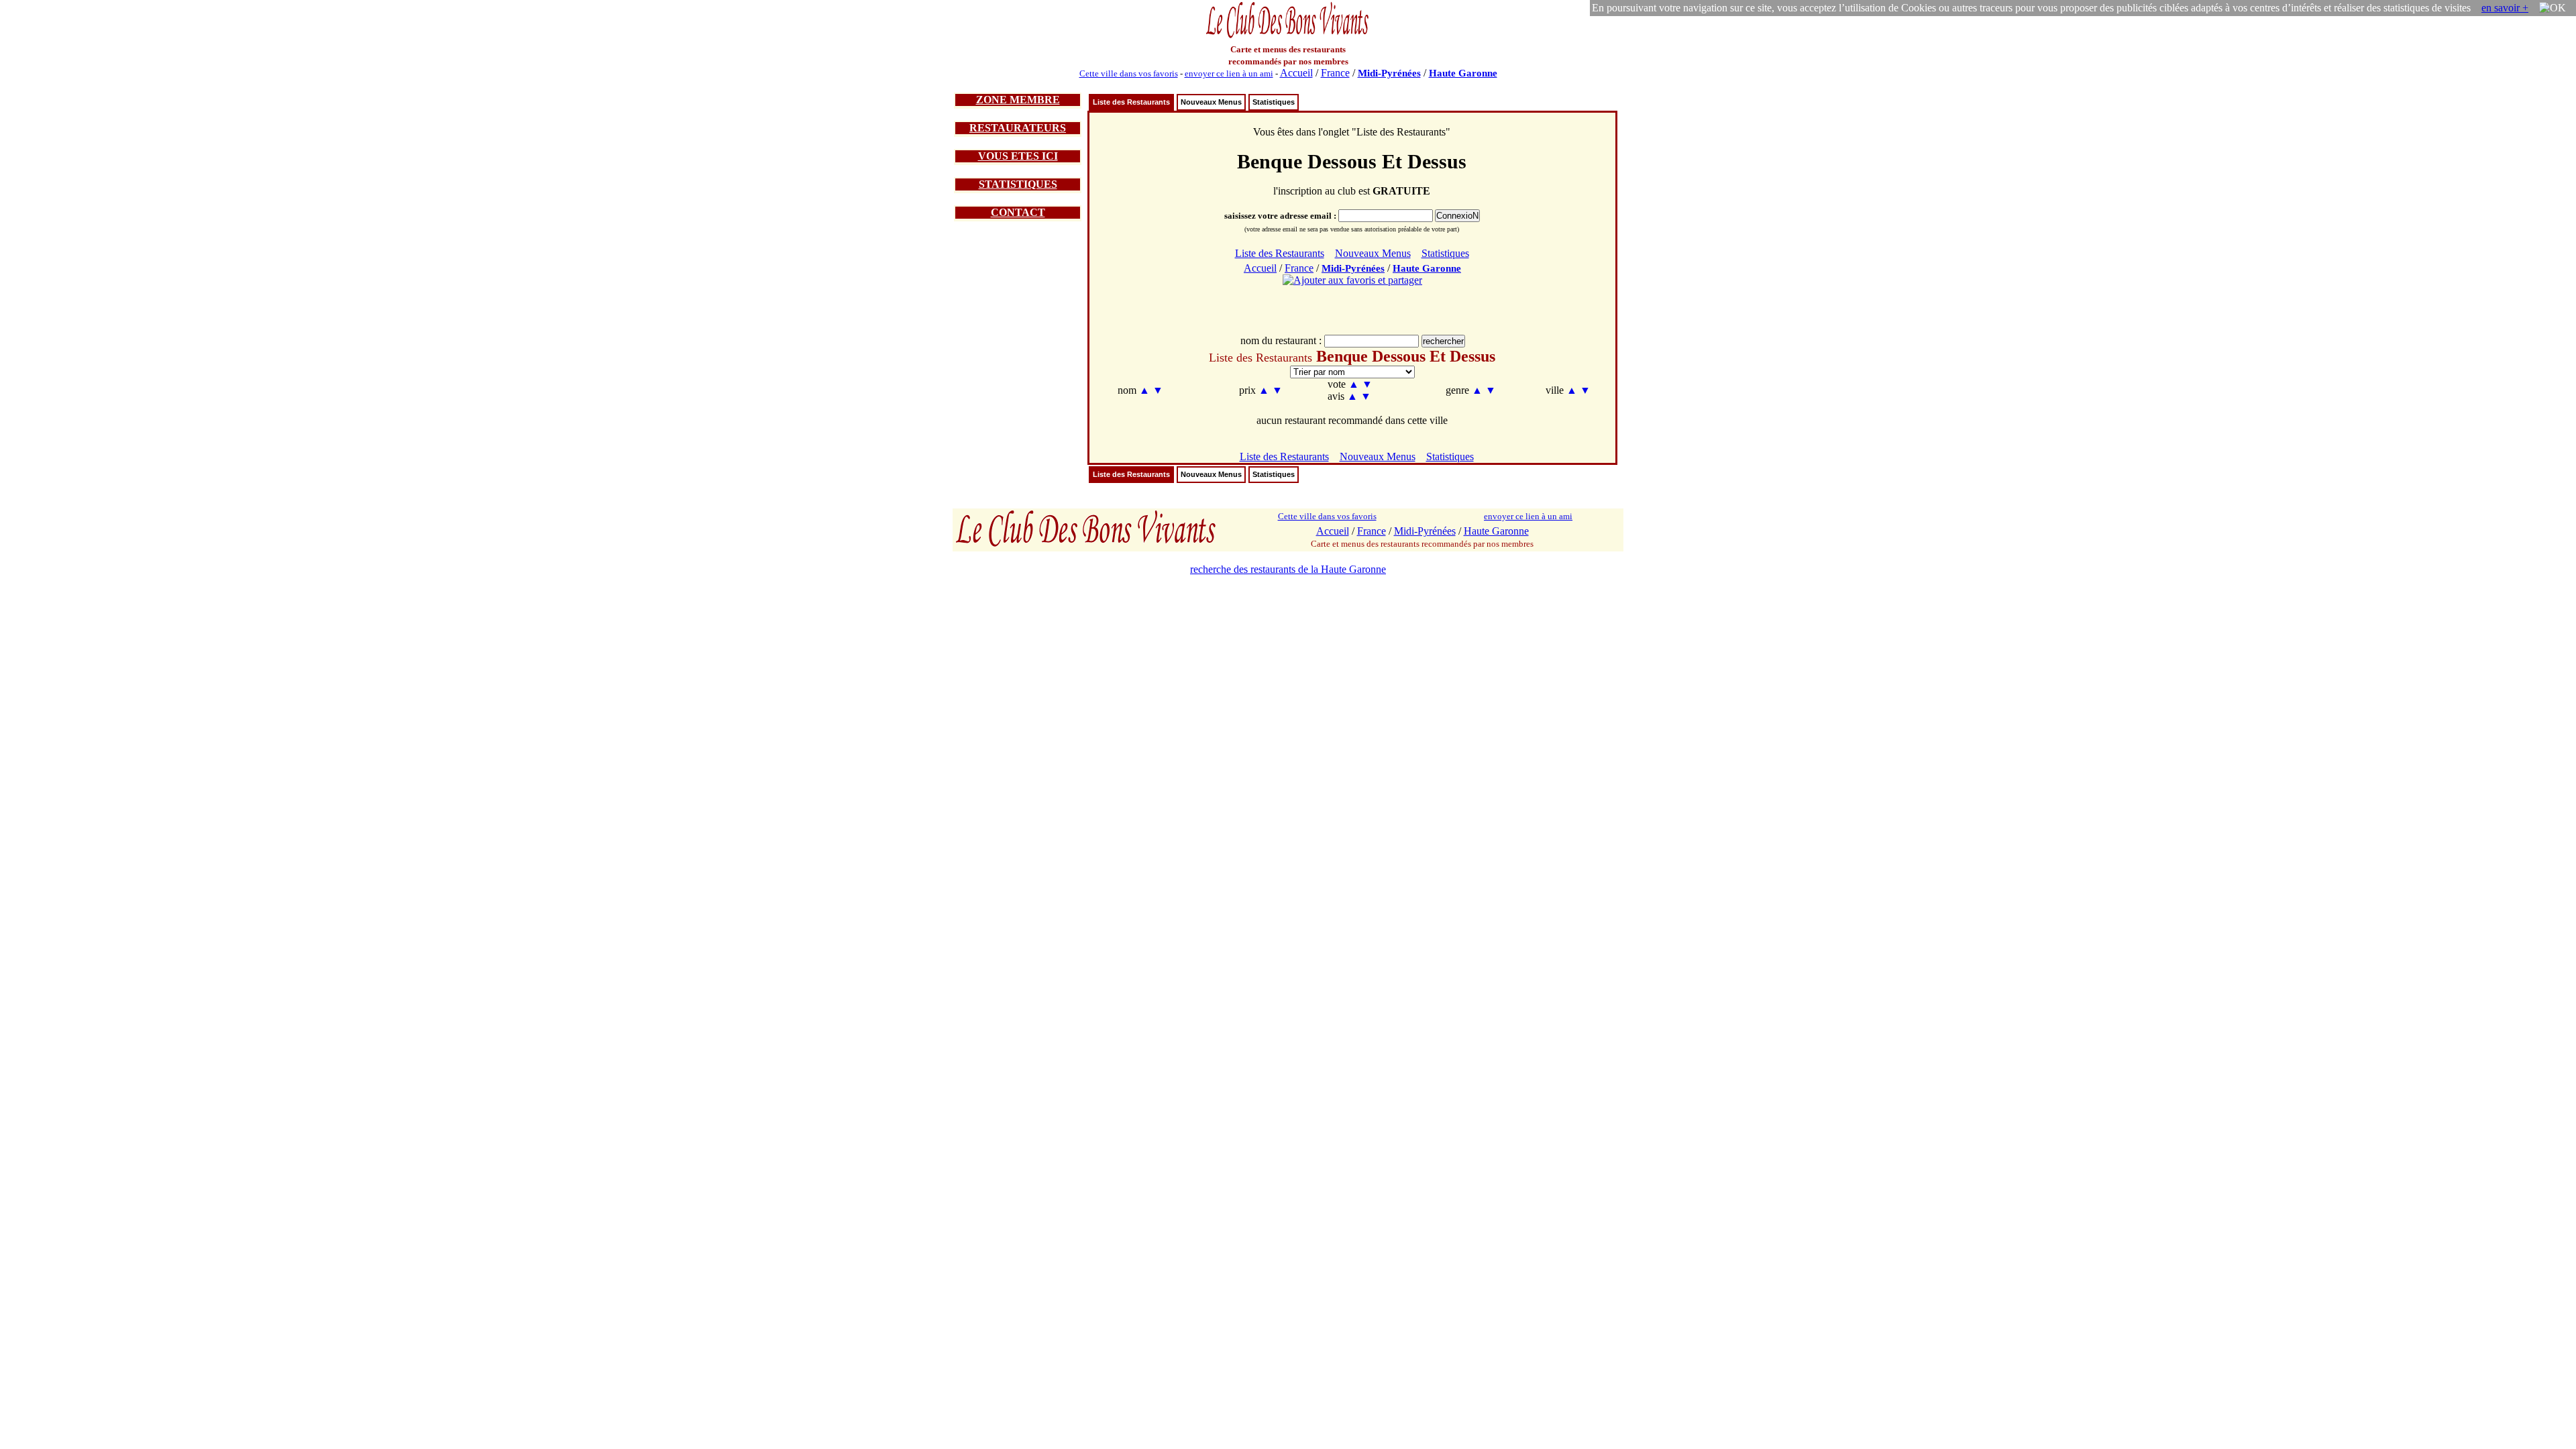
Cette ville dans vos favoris (1129, 73)
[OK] (2553, 8)
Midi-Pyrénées (1389, 73)
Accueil (1296, 73)
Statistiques (1274, 102)
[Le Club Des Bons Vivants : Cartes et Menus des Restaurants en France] (1288, 37)
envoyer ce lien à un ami (1229, 73)
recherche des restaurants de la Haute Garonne (1288, 569)
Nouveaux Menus (1211, 102)
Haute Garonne (1463, 73)
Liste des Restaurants (1131, 102)
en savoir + (2505, 8)
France (1335, 73)
